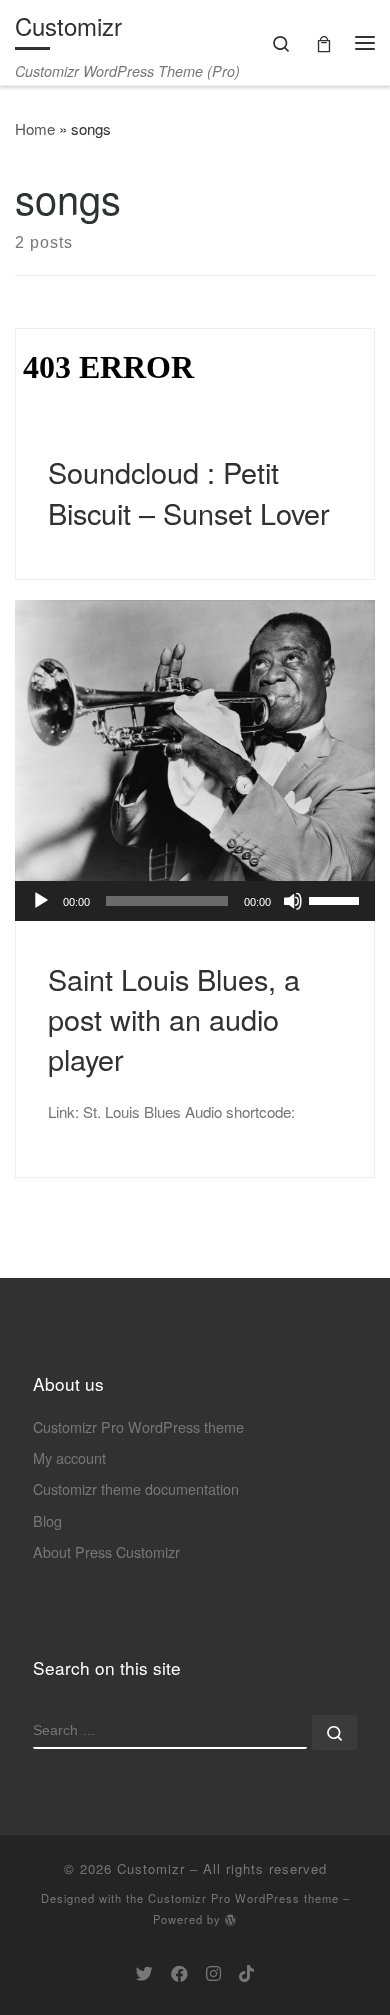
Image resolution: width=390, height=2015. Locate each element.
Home (35, 128)
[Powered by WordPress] (231, 1919)
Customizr (151, 1868)
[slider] (337, 899)
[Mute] (293, 901)
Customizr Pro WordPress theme (138, 1426)
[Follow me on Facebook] (179, 1973)
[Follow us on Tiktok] (246, 1973)
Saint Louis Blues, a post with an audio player (174, 1019)
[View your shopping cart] (324, 42)
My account (69, 1457)
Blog (47, 1520)
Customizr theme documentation (136, 1488)
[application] (195, 901)
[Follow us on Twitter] (144, 1973)
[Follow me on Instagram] (213, 1973)
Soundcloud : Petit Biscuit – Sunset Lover (189, 491)
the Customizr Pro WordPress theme (232, 1898)
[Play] (41, 901)
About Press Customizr (106, 1551)
